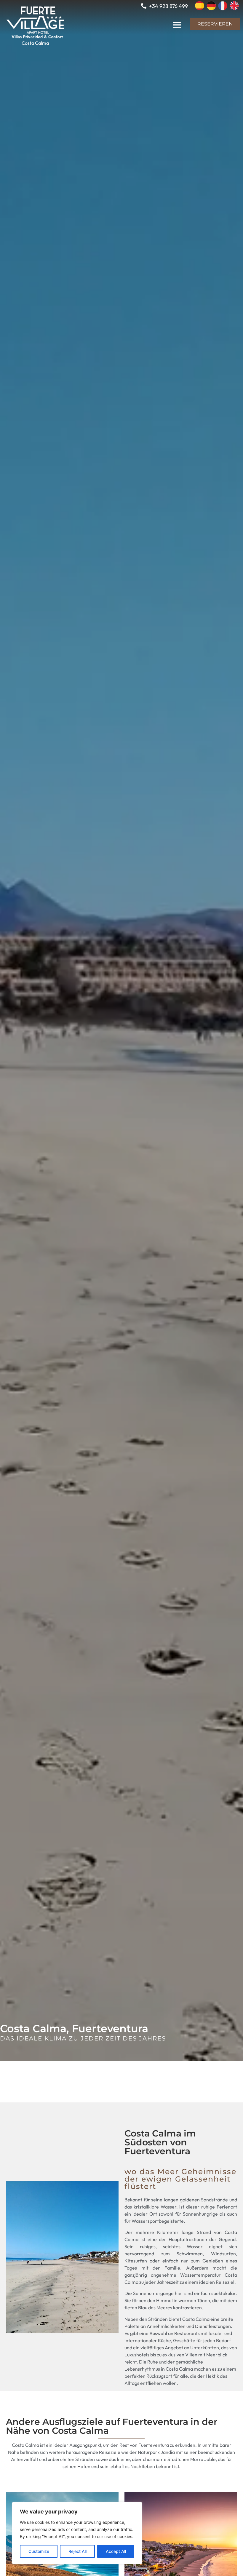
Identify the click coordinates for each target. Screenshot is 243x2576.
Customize (39, 2551)
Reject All (77, 2551)
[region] (77, 2533)
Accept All (116, 2551)
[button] (177, 25)
